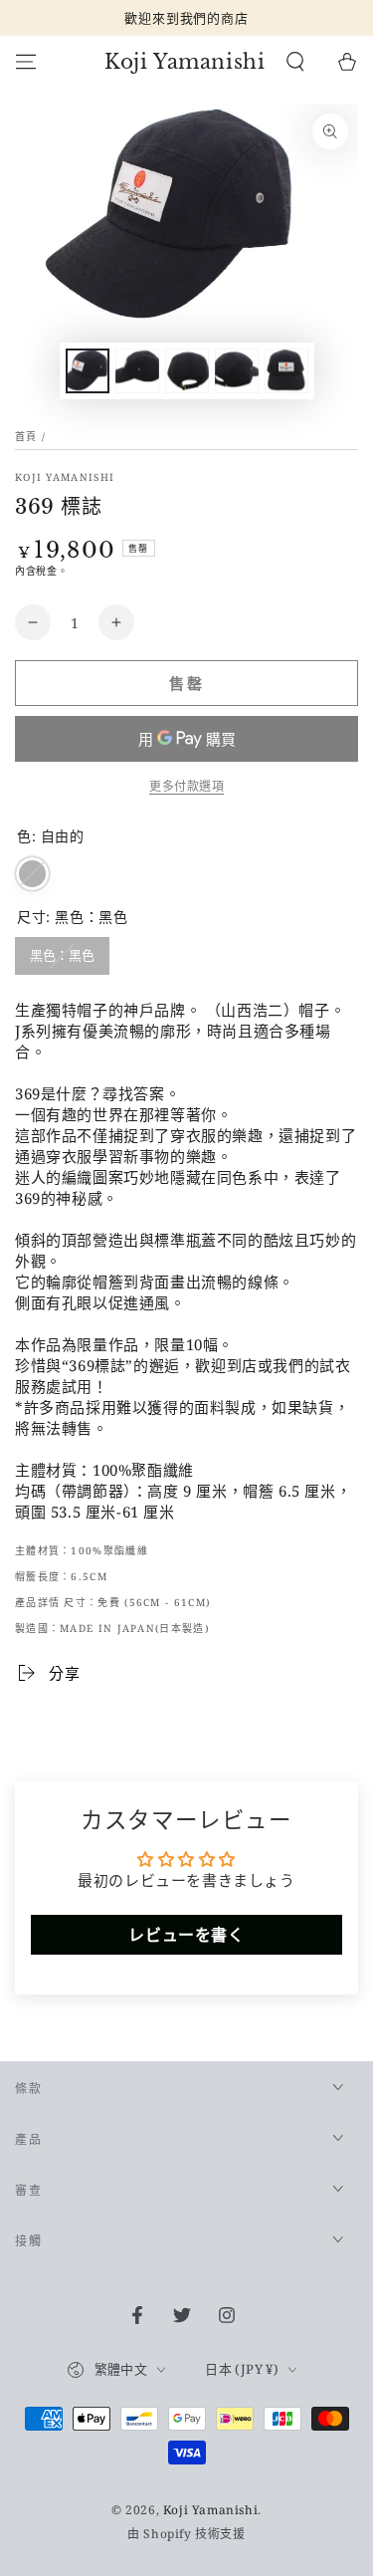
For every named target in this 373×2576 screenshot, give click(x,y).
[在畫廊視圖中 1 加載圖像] (88, 371)
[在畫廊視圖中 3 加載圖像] (187, 371)
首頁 (26, 436)
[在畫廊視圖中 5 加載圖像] (286, 371)
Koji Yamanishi (65, 477)
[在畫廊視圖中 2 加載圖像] (137, 371)
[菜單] (26, 62)
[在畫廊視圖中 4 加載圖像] (237, 371)
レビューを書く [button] (186, 1935)
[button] (295, 62)
